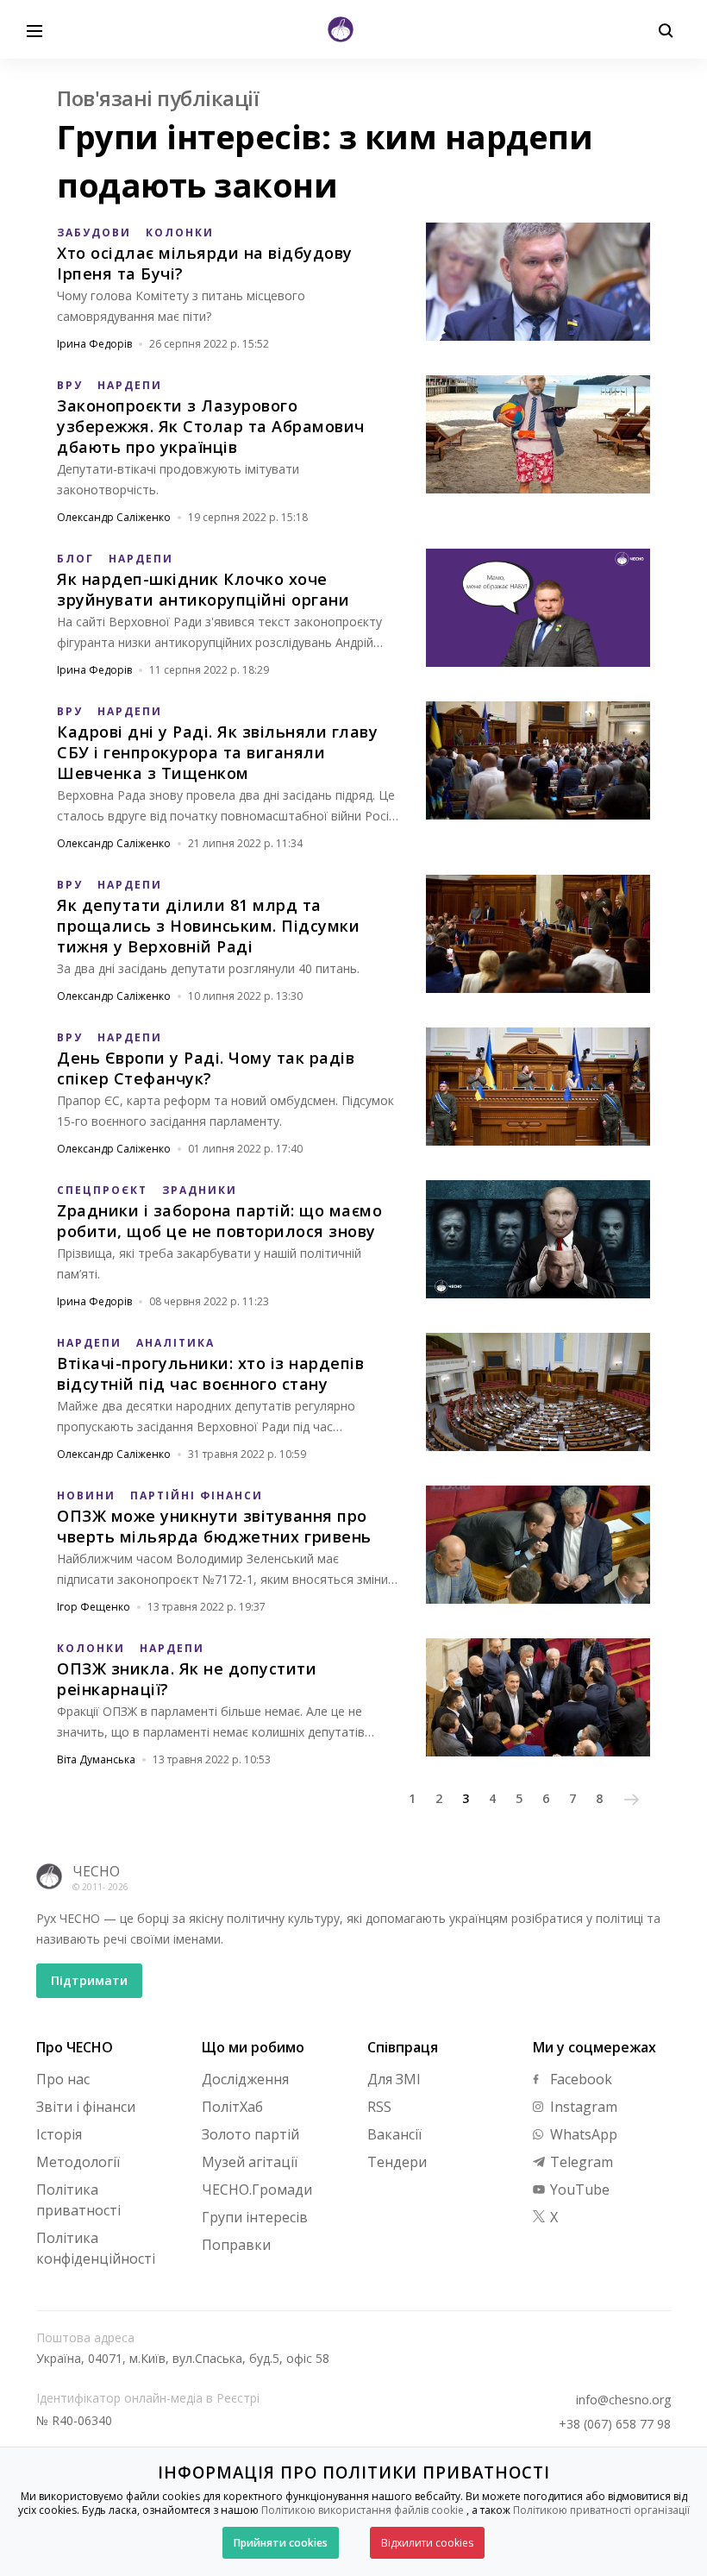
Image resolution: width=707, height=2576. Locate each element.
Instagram (582, 2107)
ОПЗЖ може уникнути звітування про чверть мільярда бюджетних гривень (214, 1526)
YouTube (578, 2190)
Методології (78, 2162)
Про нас (63, 2079)
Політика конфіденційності (96, 2248)
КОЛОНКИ (180, 232)
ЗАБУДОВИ (94, 232)
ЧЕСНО (96, 1871)
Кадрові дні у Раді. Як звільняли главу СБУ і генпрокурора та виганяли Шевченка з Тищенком (217, 752)
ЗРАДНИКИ (200, 1190)
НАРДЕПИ (130, 385)
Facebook (579, 2079)
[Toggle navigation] (34, 29)
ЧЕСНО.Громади (257, 2190)
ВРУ (70, 385)
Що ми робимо (253, 2047)
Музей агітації (250, 2162)
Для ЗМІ (394, 2079)
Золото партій (250, 2134)
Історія (59, 2134)
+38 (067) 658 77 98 (615, 2424)
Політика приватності (78, 2200)
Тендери (397, 2162)
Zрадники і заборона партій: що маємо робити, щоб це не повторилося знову (219, 1221)
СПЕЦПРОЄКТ (102, 1190)
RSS (379, 2107)
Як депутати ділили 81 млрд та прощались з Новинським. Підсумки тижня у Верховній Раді (208, 926)
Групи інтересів (255, 2217)
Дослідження (245, 2079)
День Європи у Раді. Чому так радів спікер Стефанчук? (206, 1068)
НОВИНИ (86, 1495)
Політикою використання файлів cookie (363, 2510)
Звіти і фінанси (86, 2107)
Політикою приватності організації (601, 2510)
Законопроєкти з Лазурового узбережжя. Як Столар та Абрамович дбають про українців (211, 426)
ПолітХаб (232, 2107)
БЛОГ (75, 559)
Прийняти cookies (281, 2543)
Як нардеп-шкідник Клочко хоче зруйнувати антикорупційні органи (203, 589)
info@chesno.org (623, 2400)
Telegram (580, 2162)
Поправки (236, 2245)
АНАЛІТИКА (175, 1343)
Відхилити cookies (427, 2543)
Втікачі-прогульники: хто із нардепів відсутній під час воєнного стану (210, 1373)
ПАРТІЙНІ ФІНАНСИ (197, 1495)
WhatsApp (582, 2134)
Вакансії (394, 2134)
